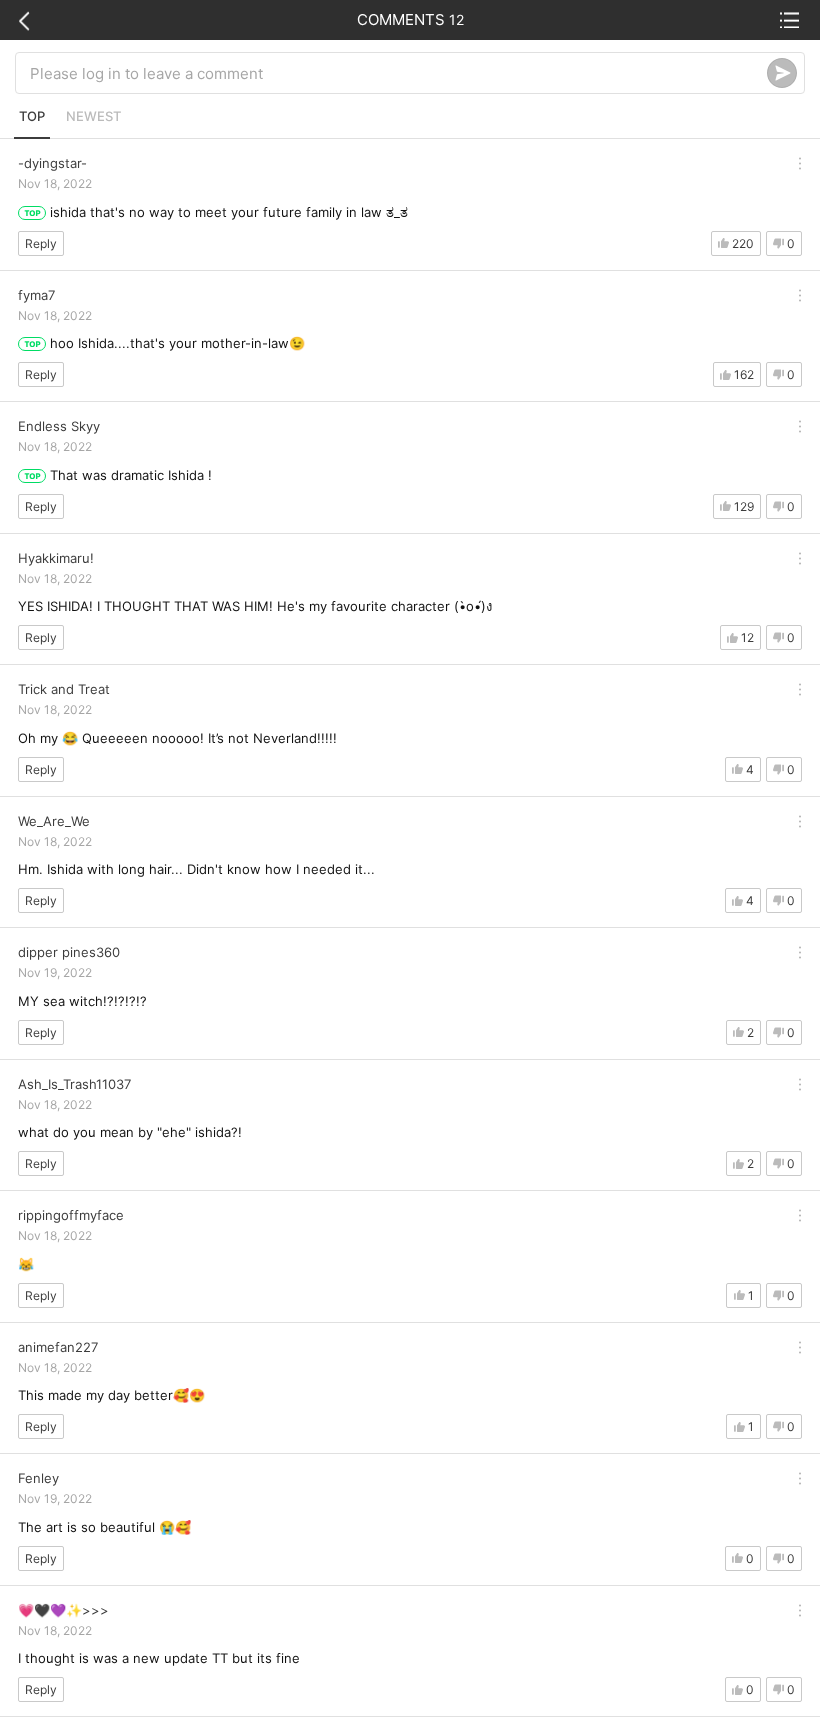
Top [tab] (32, 116)
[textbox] (398, 73)
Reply (41, 243)
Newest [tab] (93, 116)
